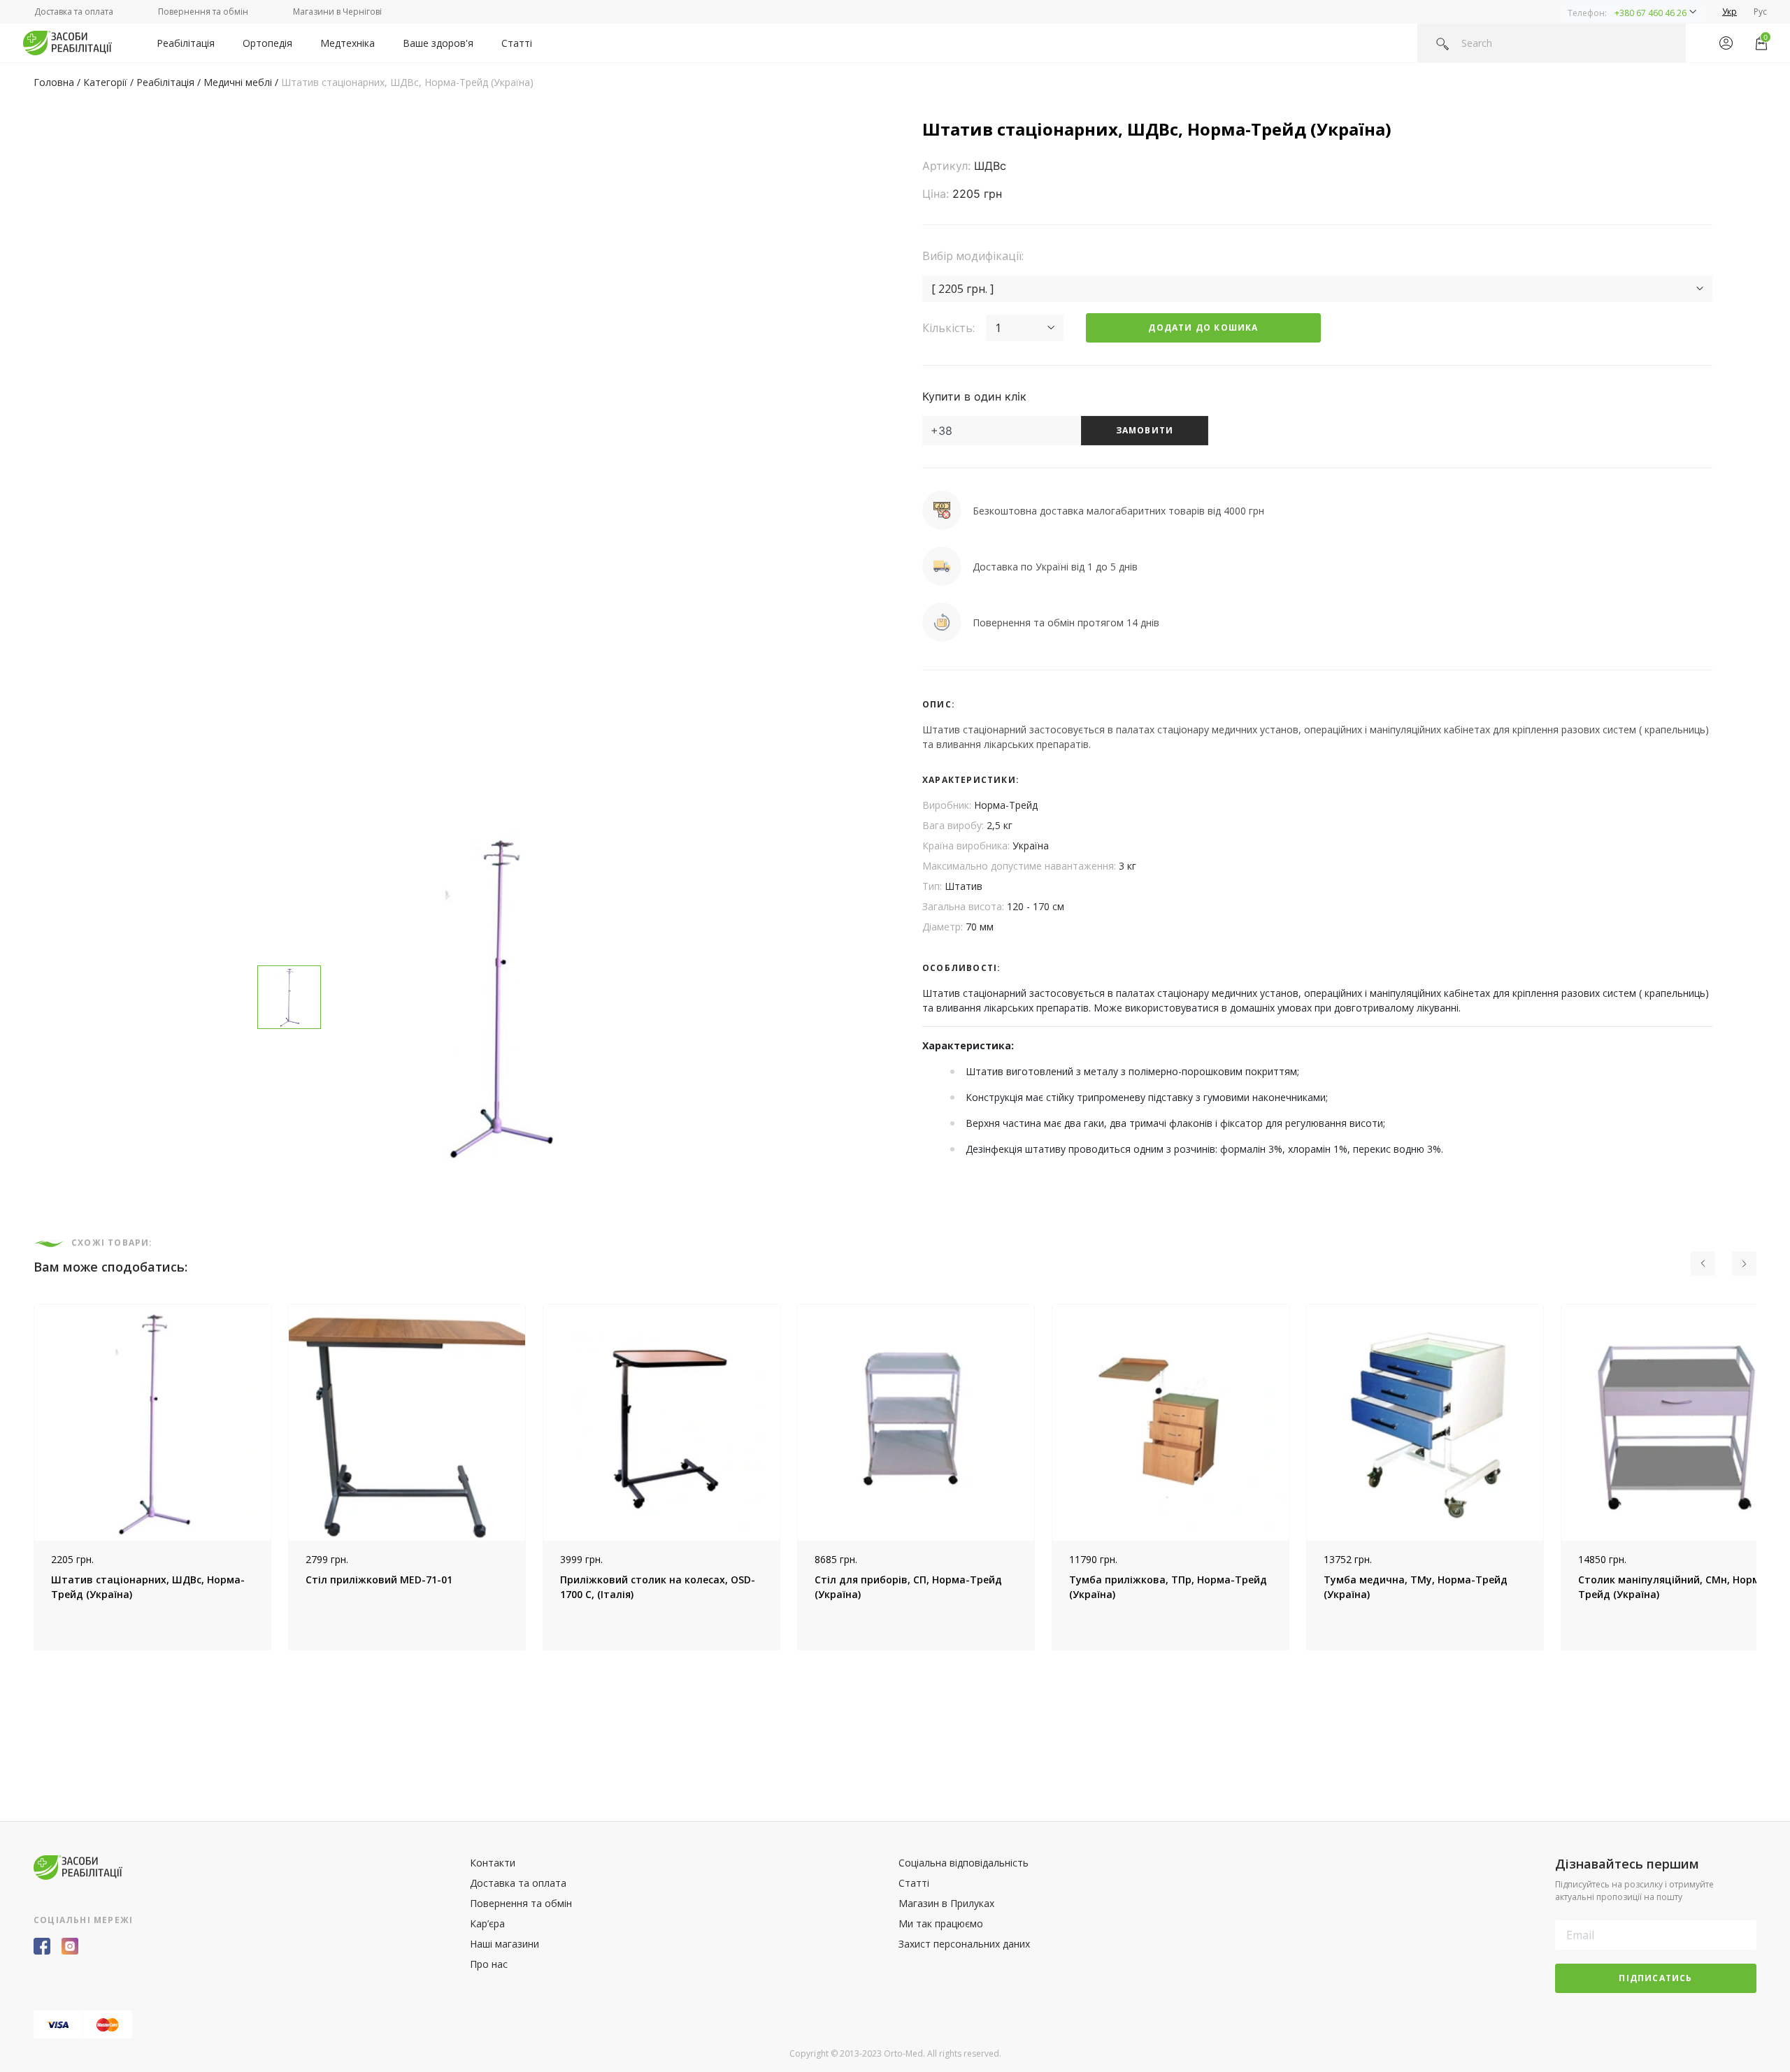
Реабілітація (186, 43)
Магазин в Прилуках (946, 1903)
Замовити (1145, 430)
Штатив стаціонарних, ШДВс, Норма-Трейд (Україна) (407, 82)
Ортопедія (267, 43)
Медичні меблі (238, 82)
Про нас (489, 1964)
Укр (1730, 12)
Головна (54, 82)
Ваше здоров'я (438, 43)
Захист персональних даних (964, 1944)
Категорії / (110, 82)
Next (1767, 1477)
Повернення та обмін (203, 12)
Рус (1760, 12)
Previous (23, 1477)
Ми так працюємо (941, 1923)
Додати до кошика (1203, 328)
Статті (517, 43)
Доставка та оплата (74, 12)
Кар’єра (487, 1923)
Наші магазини (504, 1944)
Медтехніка (348, 43)
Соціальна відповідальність (964, 1863)
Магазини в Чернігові (337, 12)
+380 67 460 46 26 (1651, 13)
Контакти (493, 1863)
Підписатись (1655, 1978)
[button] (1632, 12)
